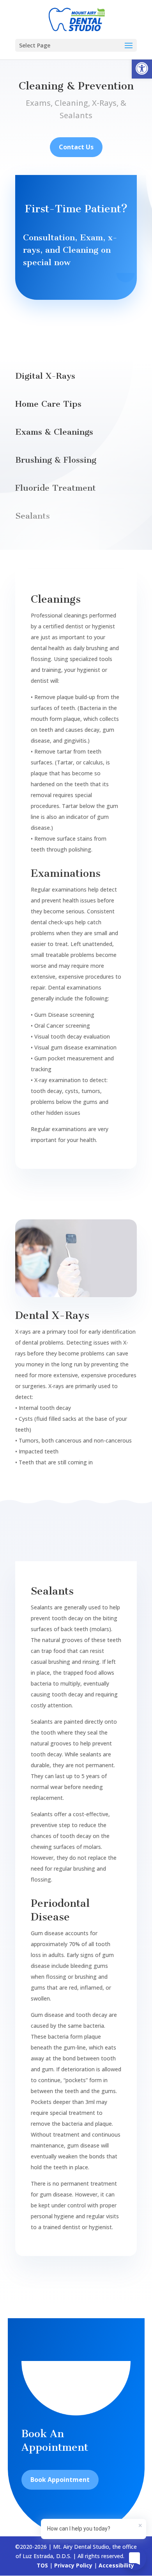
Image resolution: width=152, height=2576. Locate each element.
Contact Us (76, 147)
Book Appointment (60, 2480)
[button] (142, 68)
